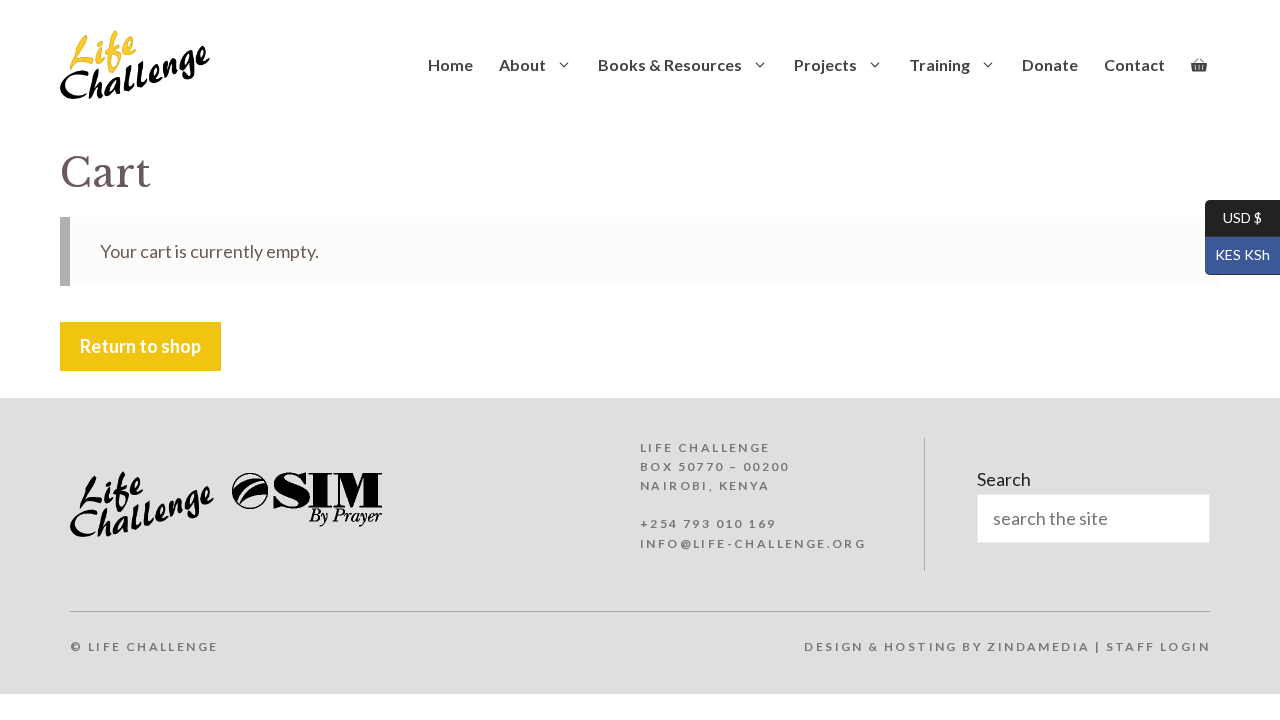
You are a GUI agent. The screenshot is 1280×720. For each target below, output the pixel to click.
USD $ (1233, 216)
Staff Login (1158, 646)
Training (939, 64)
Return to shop (140, 346)
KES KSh (1237, 254)
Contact (1134, 64)
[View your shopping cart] (1199, 65)
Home (450, 64)
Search (1004, 479)
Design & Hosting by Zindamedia (947, 646)
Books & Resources (670, 64)
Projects (825, 64)
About (522, 64)
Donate (1050, 64)
